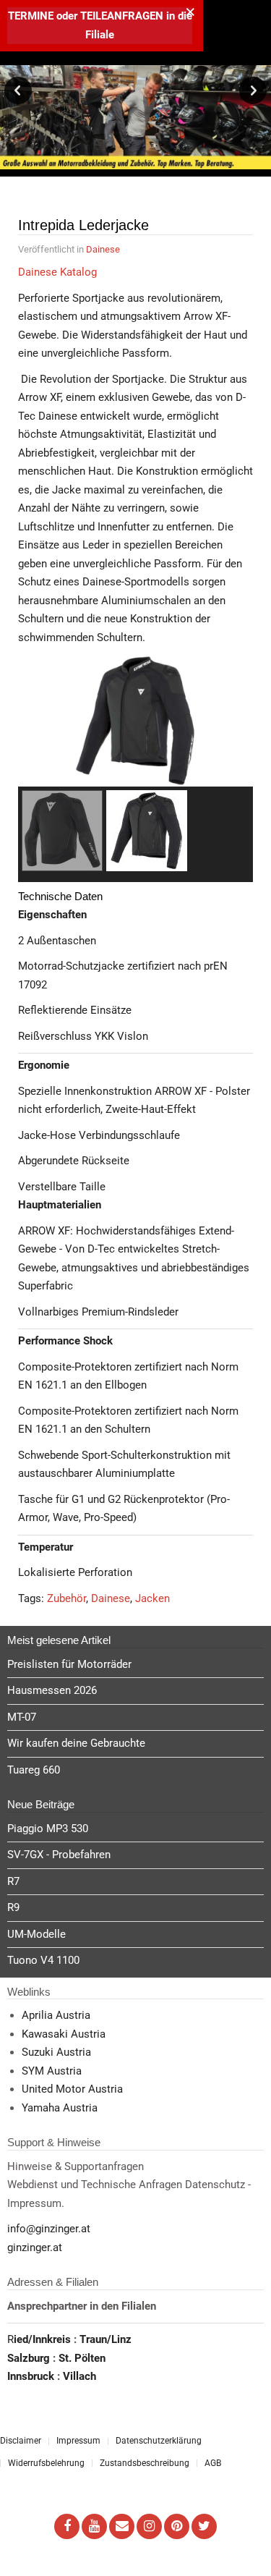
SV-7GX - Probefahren (59, 1855)
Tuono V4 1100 (43, 1960)
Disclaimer (21, 2441)
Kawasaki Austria (64, 2034)
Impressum (78, 2441)
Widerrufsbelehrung (46, 2463)
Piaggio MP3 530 (48, 1829)
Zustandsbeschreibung (145, 2463)
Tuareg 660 (34, 1770)
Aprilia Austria (56, 2015)
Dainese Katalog (57, 272)
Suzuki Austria (56, 2052)
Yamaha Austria (60, 2108)
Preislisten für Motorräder (69, 1664)
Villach (79, 2376)
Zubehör (66, 1598)
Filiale (100, 35)
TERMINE (31, 16)
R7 (13, 1881)
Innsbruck (32, 2376)
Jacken (152, 1598)
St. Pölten (82, 2358)
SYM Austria (52, 2071)
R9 (13, 1907)
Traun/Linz (106, 2339)
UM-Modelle (36, 1934)
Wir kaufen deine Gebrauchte (76, 1743)
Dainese (103, 249)
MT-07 (22, 1717)
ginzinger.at (35, 2247)
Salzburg (30, 2358)
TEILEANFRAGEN (123, 16)
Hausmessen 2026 (52, 1690)
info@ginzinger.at (49, 2229)
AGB (213, 2463)
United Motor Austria (72, 2089)
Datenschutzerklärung (159, 2441)
